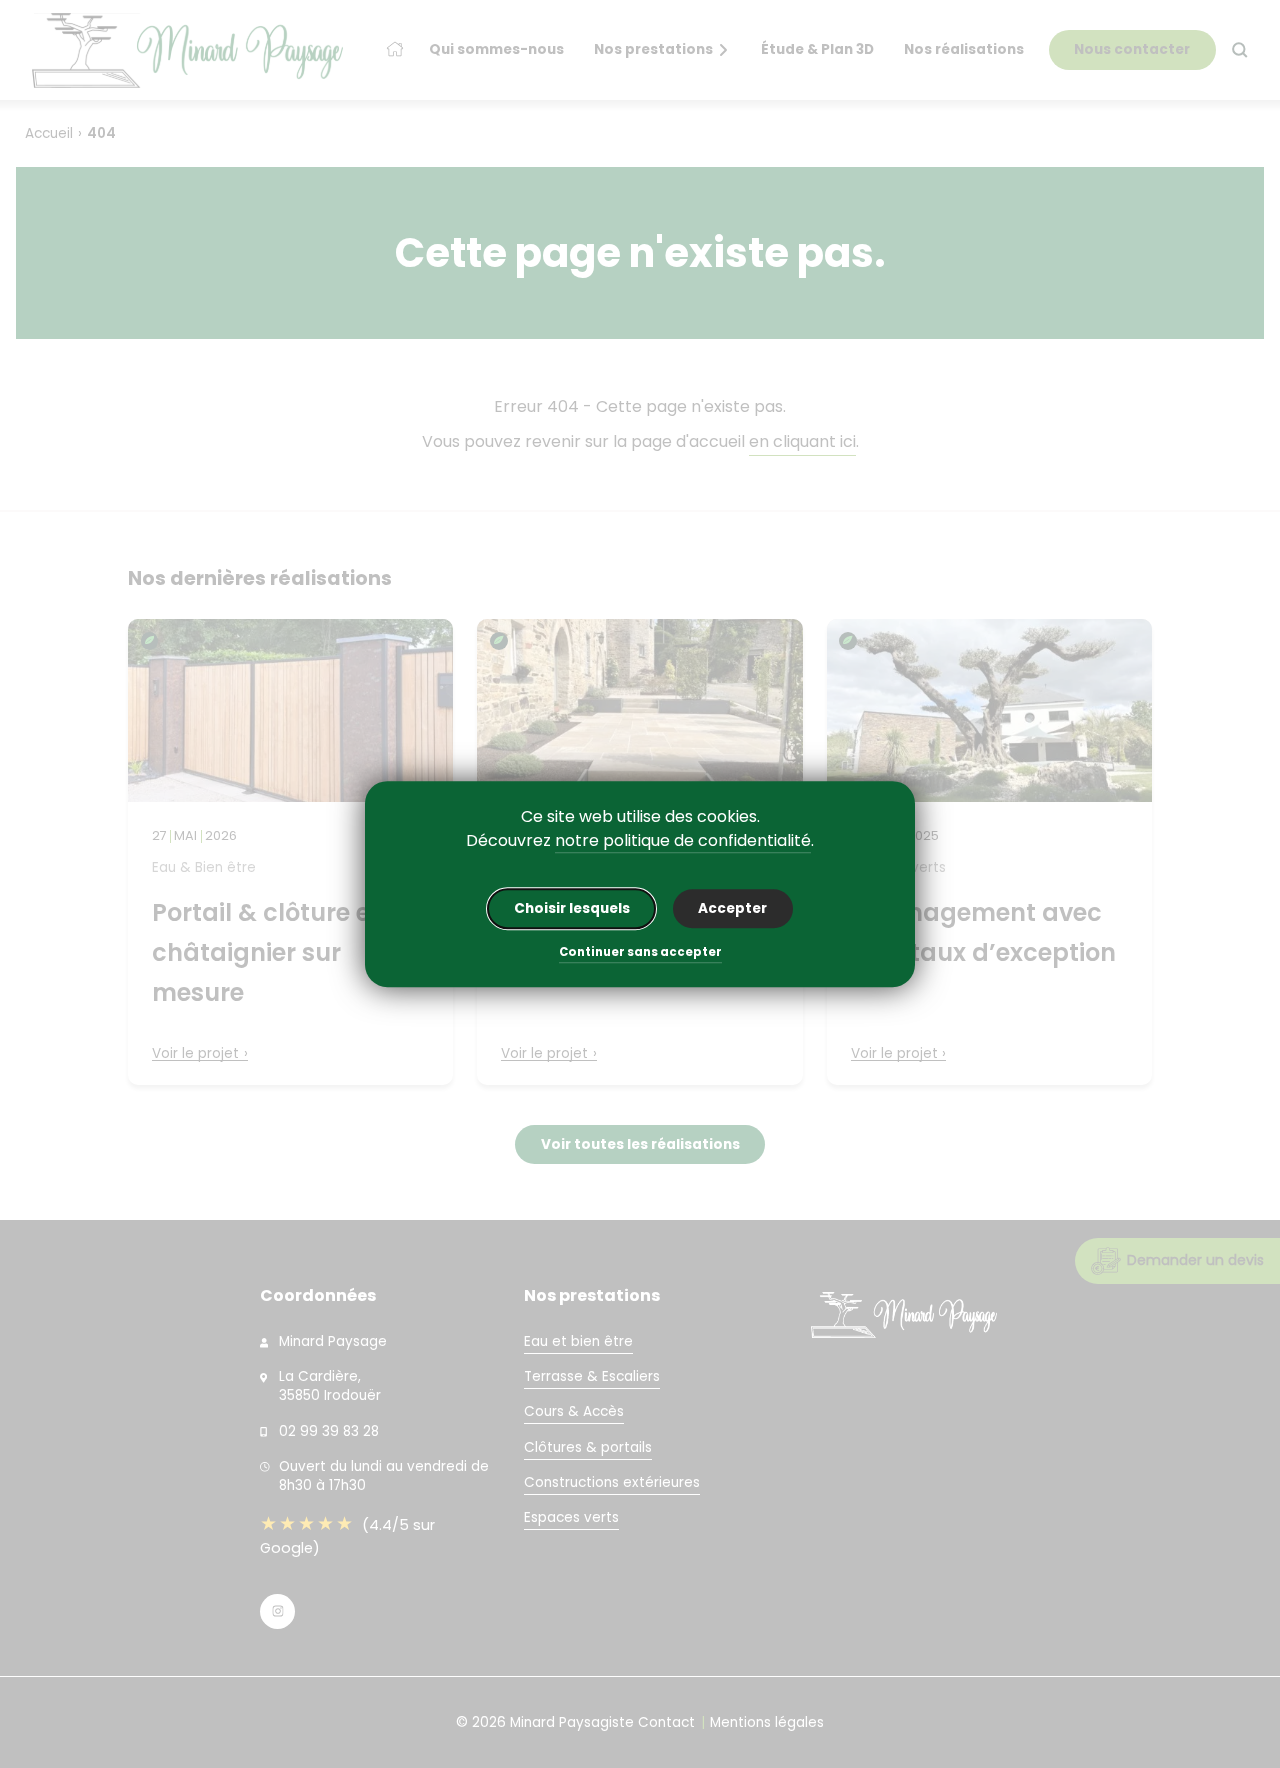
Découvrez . (640, 840)
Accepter (732, 908)
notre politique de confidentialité (683, 840)
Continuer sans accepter (640, 953)
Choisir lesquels (572, 908)
